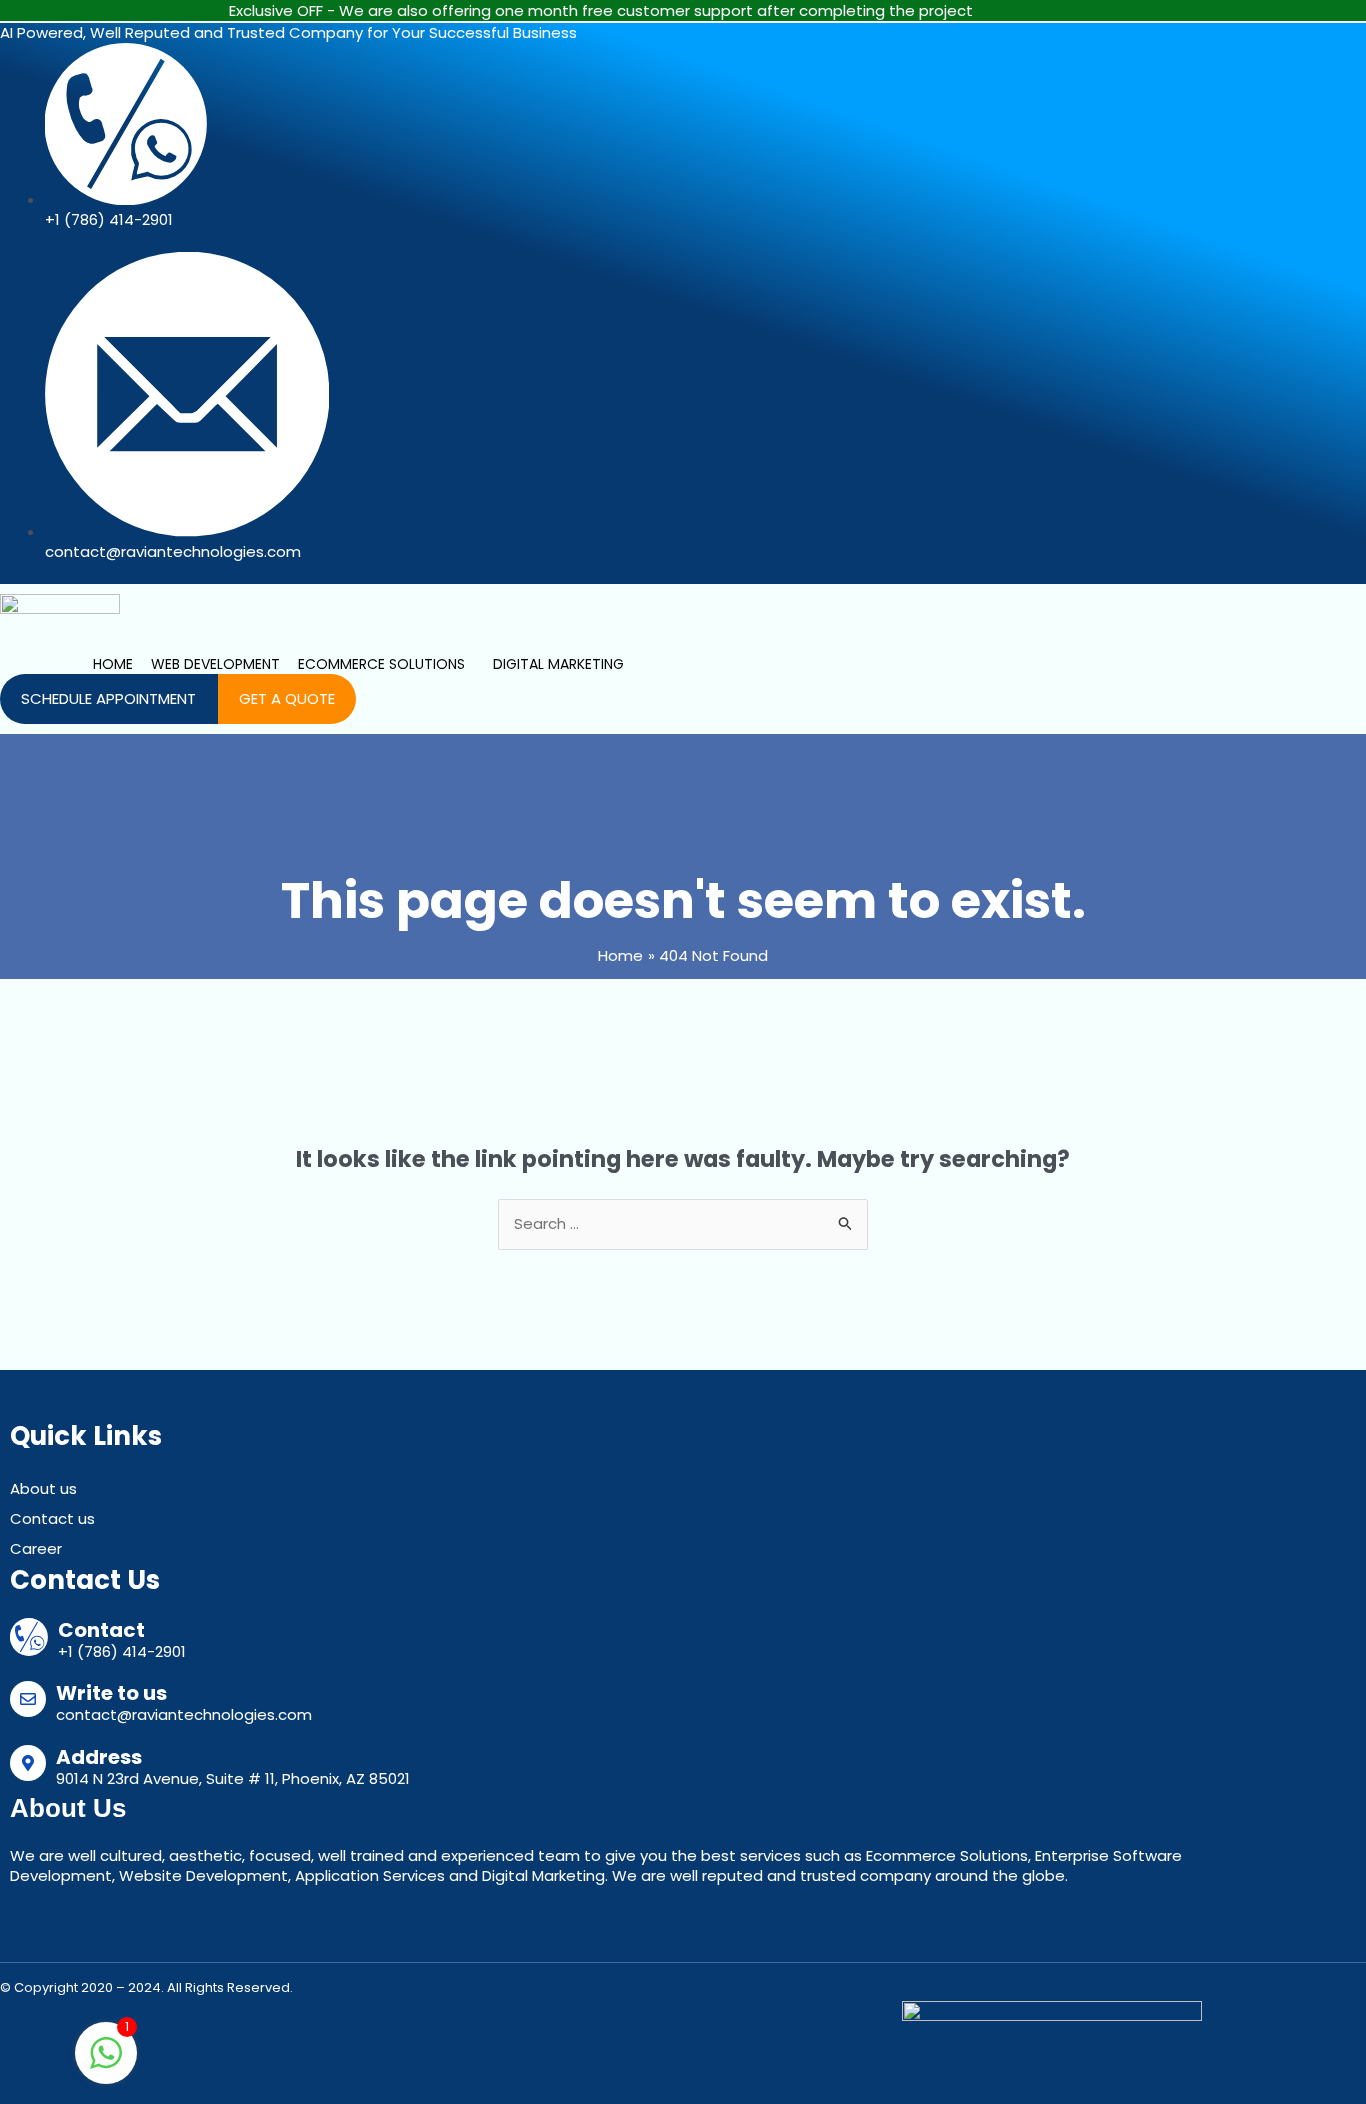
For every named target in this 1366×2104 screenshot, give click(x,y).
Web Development (215, 664)
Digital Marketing (558, 664)
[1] (106, 2063)
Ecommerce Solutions (381, 664)
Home (113, 664)
